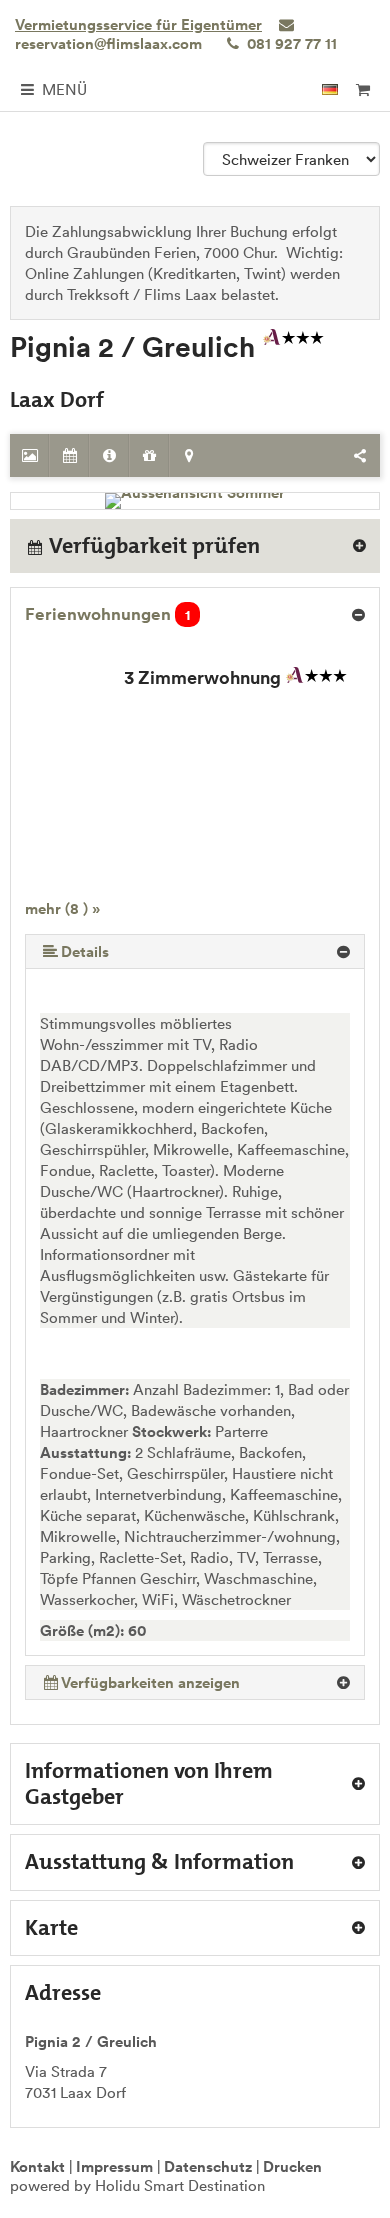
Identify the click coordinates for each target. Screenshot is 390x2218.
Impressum (114, 2166)
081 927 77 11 (290, 43)
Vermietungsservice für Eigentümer (138, 24)
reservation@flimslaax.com (108, 43)
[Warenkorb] (362, 89)
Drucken (292, 2166)
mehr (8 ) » (62, 908)
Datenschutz (208, 2166)
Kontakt (37, 2166)
